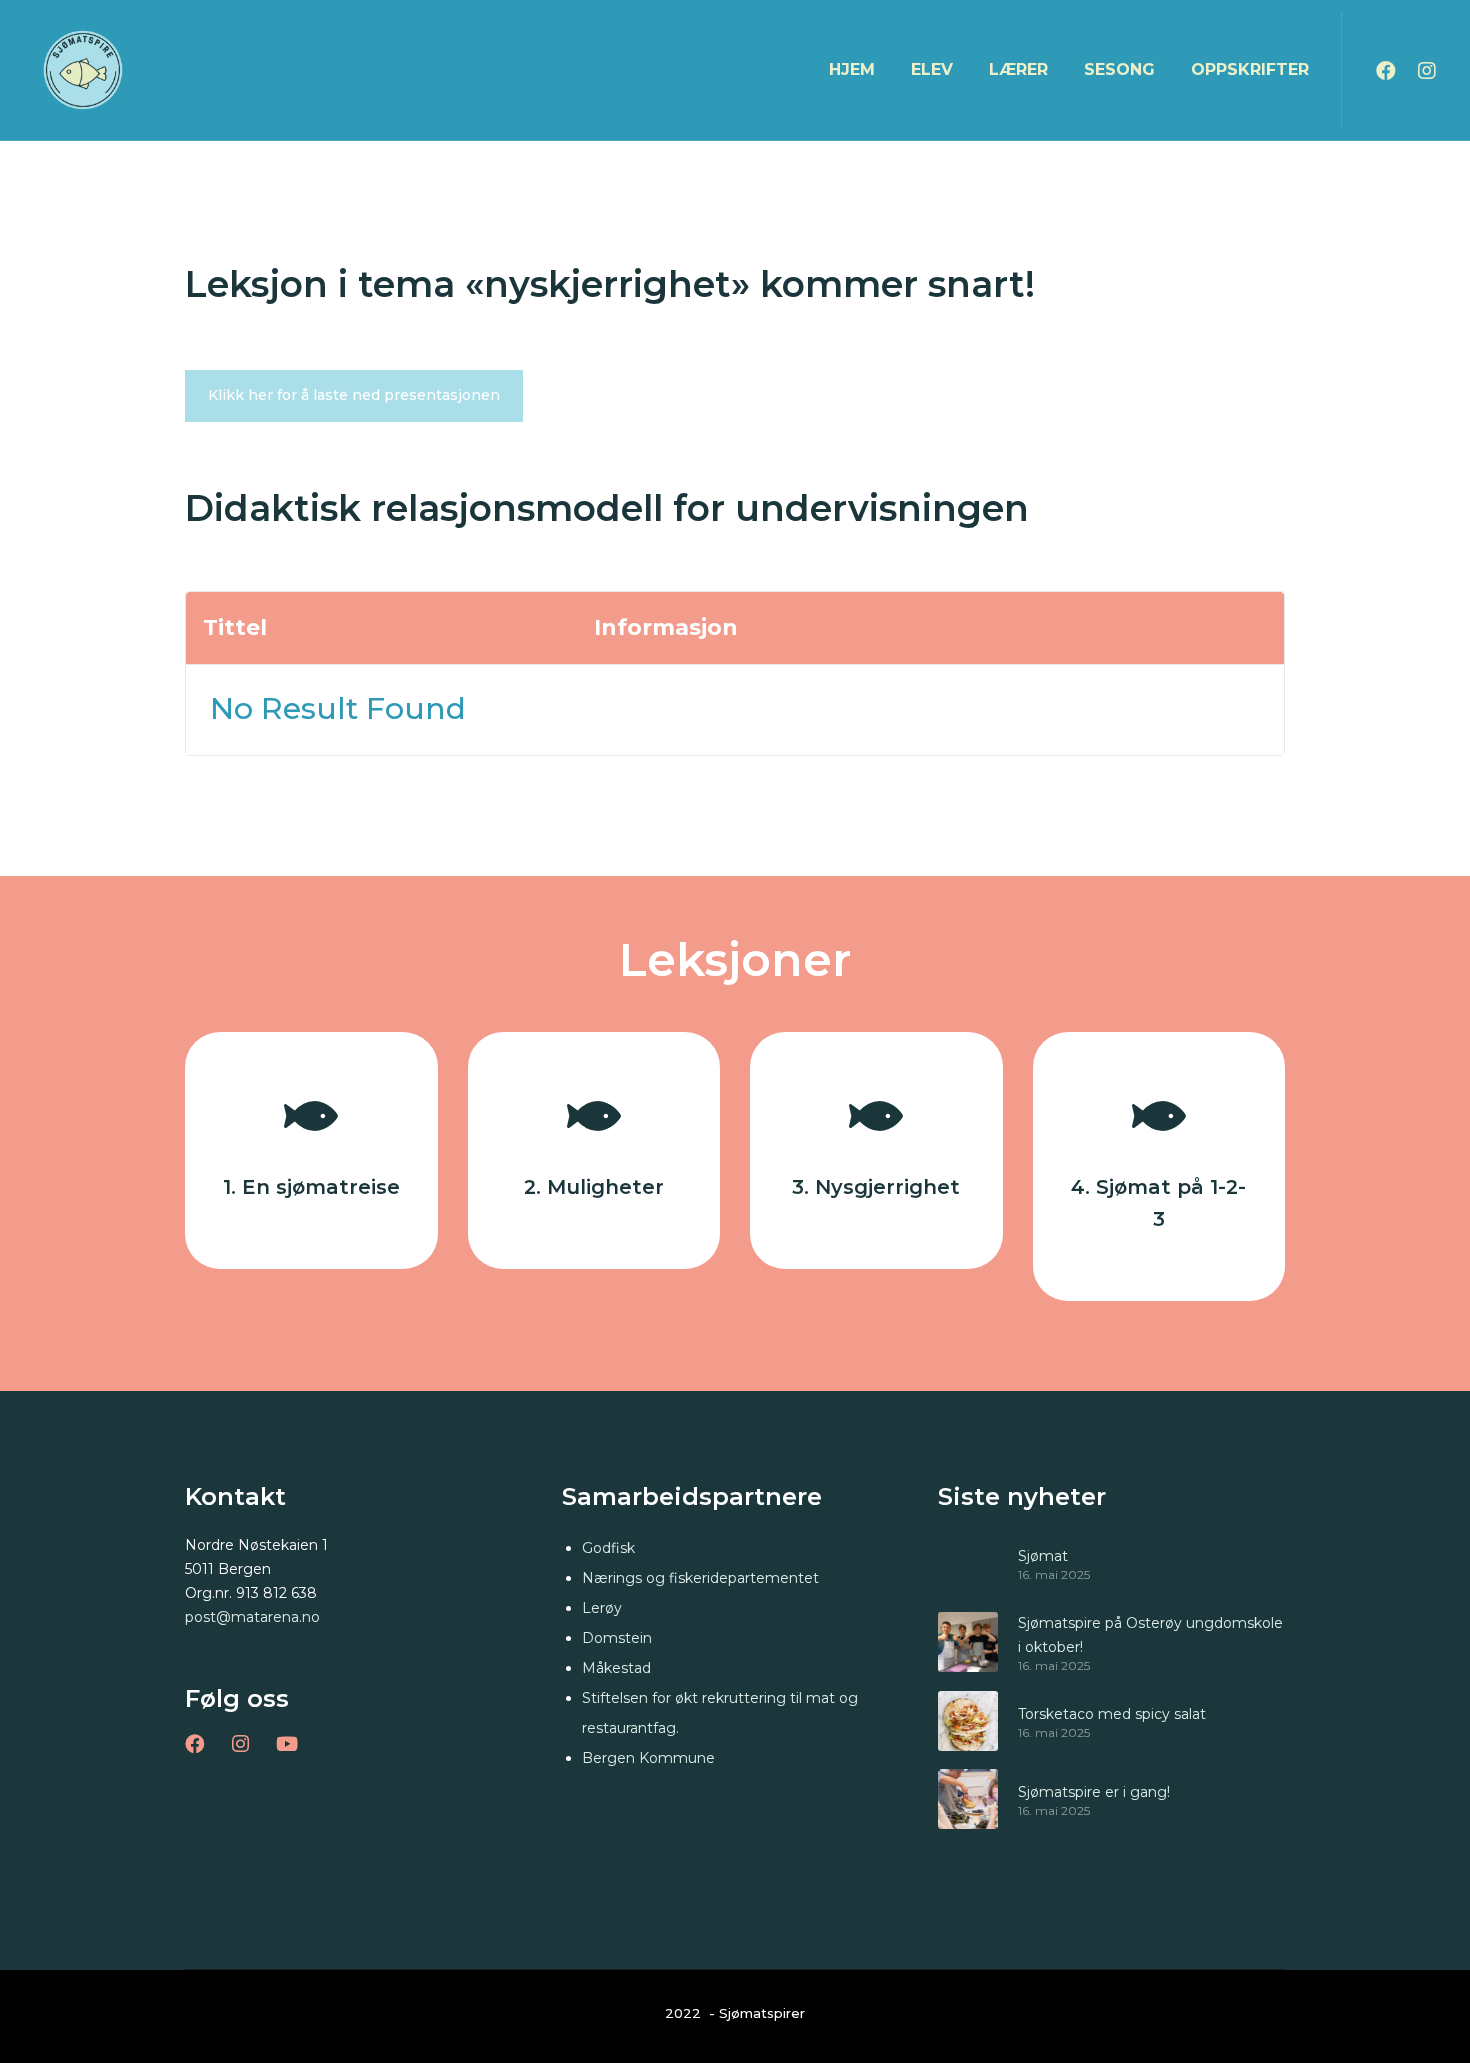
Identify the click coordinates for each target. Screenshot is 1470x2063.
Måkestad (616, 1668)
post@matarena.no (252, 1617)
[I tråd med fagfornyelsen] (594, 1150)
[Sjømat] (968, 1563)
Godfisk (608, 1548)
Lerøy (602, 1608)
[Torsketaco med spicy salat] (968, 1721)
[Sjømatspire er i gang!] (968, 1799)
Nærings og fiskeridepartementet (700, 1578)
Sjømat (1043, 1556)
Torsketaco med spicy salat (1112, 1714)
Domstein (617, 1638)
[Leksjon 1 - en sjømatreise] (311, 1150)
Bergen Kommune (648, 1758)
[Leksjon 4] (1159, 1166)
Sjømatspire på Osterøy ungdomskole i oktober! (1150, 1635)
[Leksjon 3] (876, 1150)
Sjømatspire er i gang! (1094, 1792)
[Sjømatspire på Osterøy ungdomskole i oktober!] (968, 1642)
